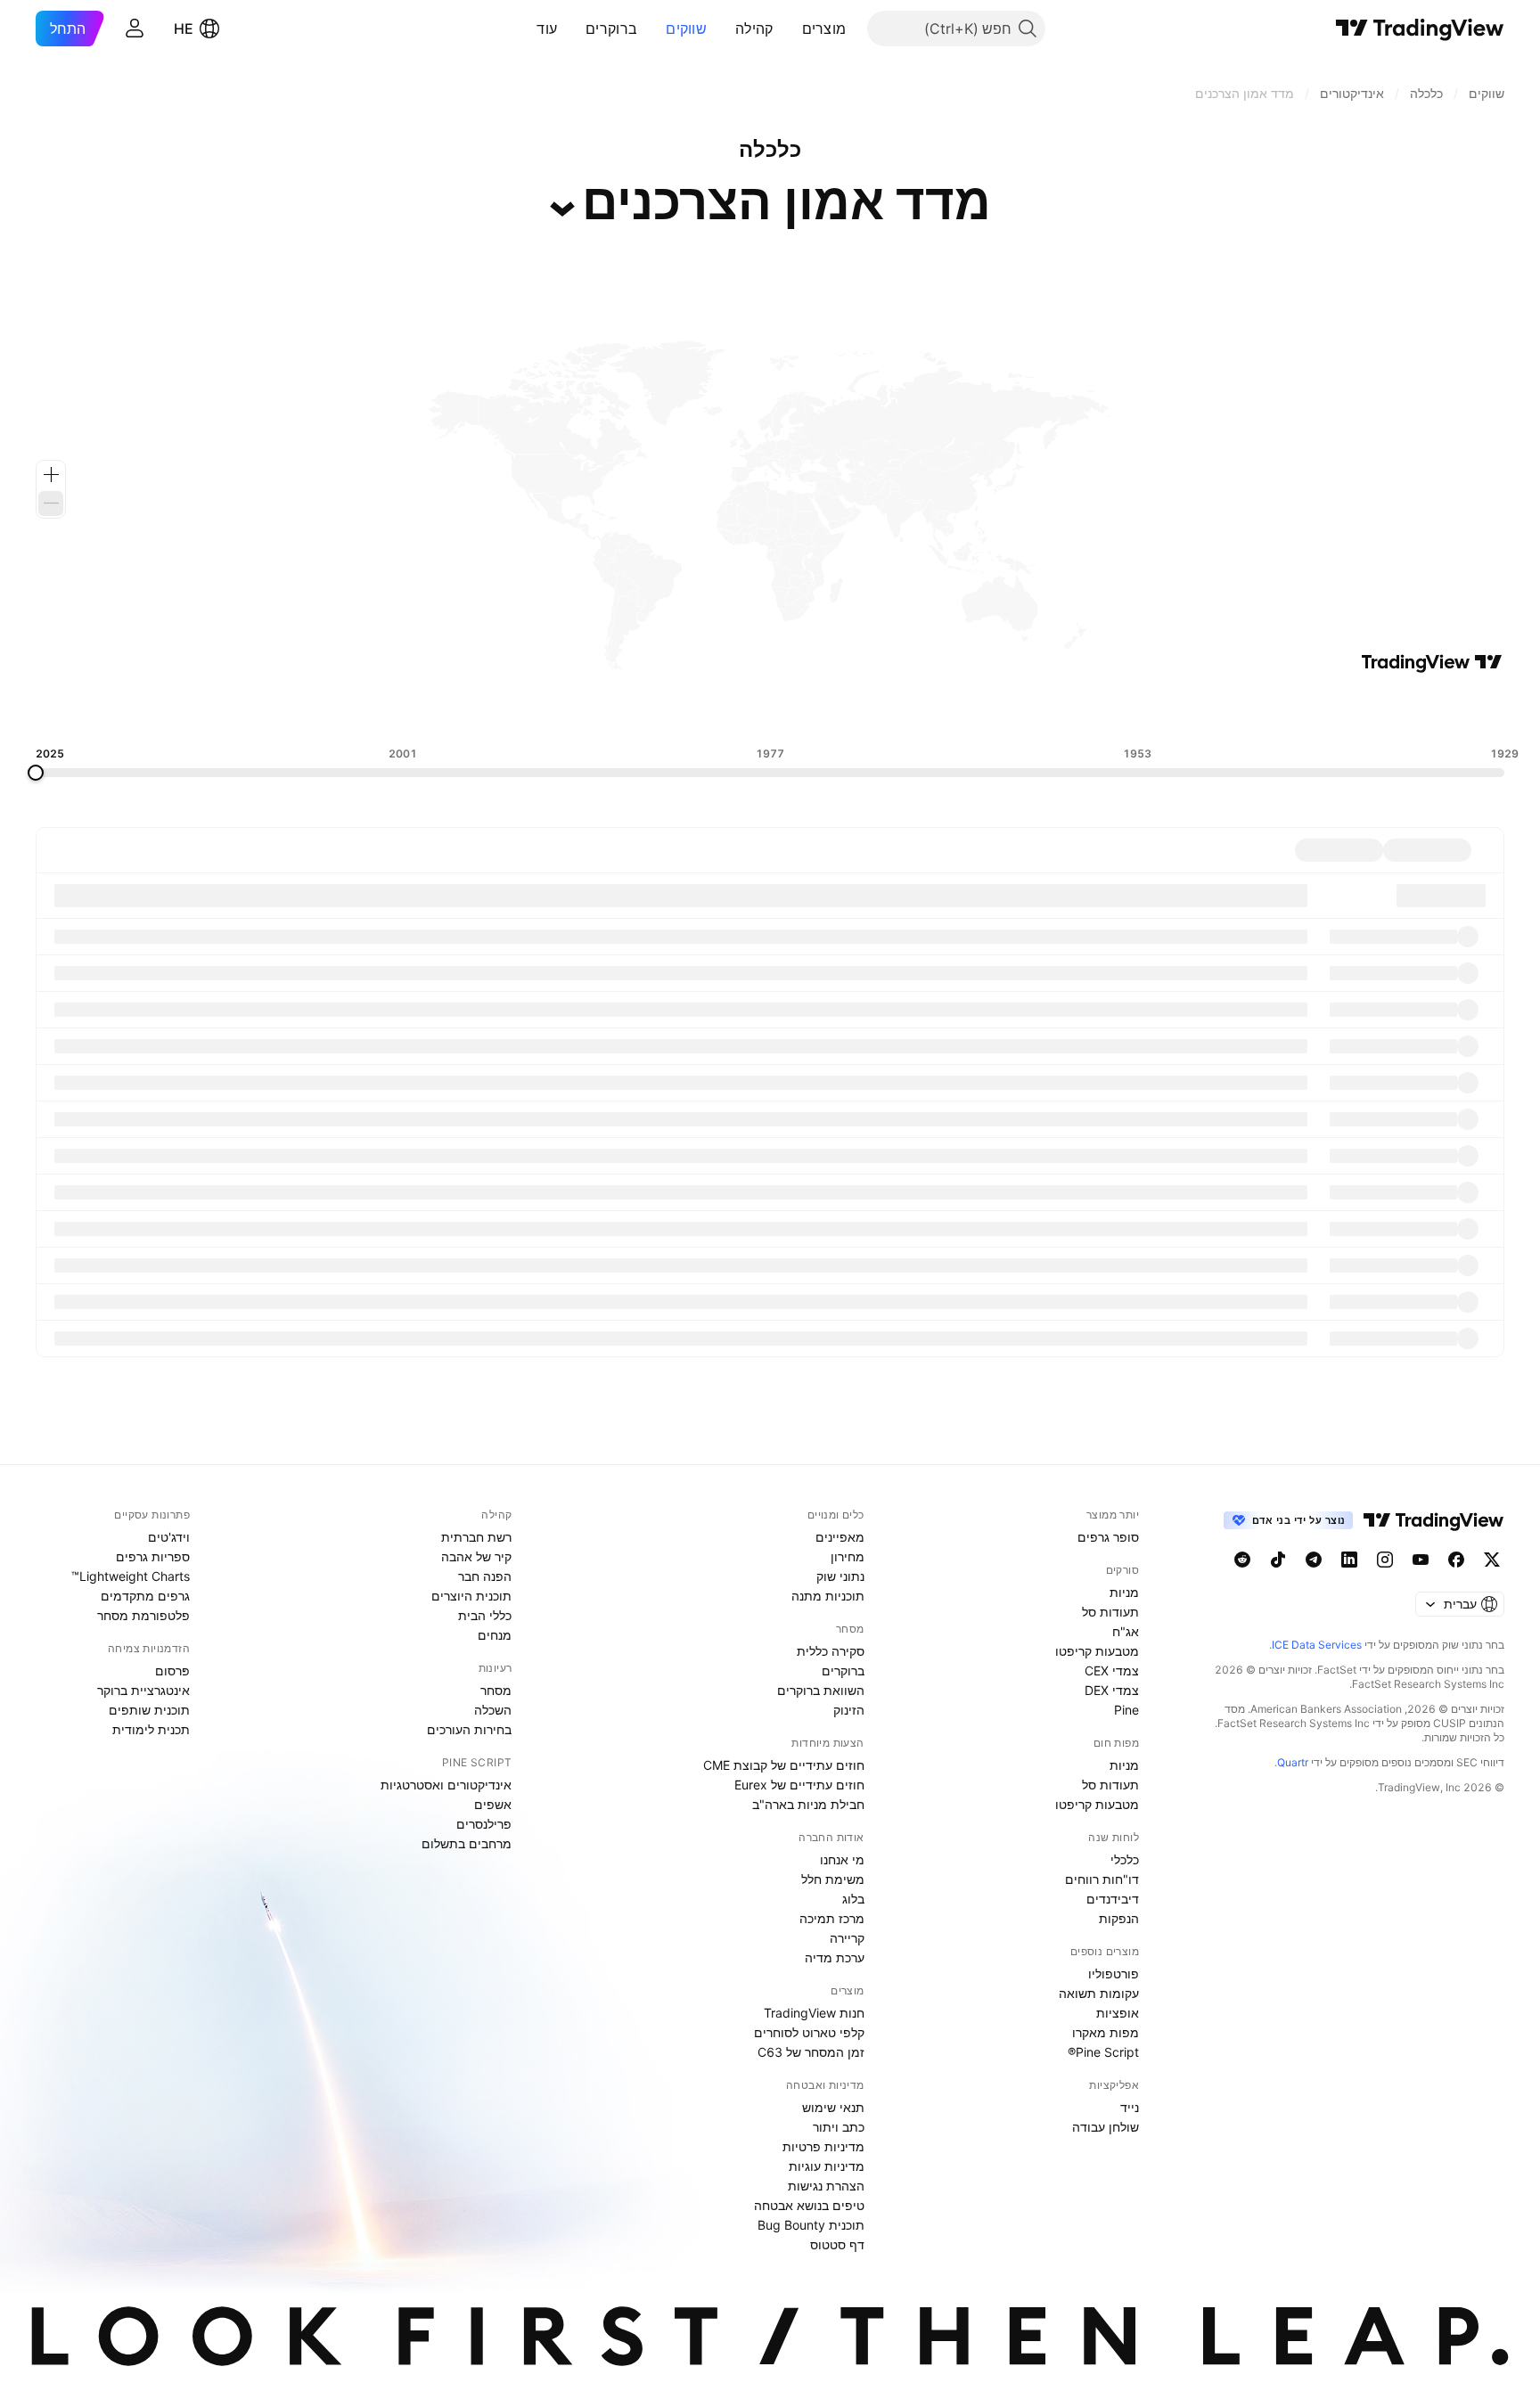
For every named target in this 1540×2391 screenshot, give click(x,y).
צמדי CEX (1112, 1670)
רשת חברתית (476, 1537)
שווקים (686, 29)
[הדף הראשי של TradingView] (1420, 29)
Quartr (1293, 1762)
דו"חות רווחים (1102, 1879)
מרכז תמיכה (832, 1918)
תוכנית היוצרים (471, 1596)
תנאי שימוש (833, 2107)
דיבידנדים (1113, 1899)
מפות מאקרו (1106, 2032)
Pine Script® (1103, 2052)
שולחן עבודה (1106, 2127)
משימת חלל (833, 1879)
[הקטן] (51, 504)
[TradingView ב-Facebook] (1456, 1560)
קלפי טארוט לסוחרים (809, 2032)
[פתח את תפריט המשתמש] (135, 29)
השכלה (493, 1710)
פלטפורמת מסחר (143, 1615)
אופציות (1118, 2013)
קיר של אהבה (476, 1556)
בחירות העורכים (469, 1729)
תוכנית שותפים (149, 1710)
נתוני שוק (840, 1576)
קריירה (847, 1938)
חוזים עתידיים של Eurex (799, 1785)
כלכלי (1125, 1859)
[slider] (36, 773)
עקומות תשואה (1099, 1993)
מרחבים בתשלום (467, 1843)
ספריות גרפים (153, 1556)
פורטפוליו (1114, 1973)
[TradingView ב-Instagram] (1385, 1560)
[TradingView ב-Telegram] (1314, 1560)
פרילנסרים (484, 1824)
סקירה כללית (831, 1651)
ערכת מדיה (835, 1957)
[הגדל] (51, 475)
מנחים (495, 1635)
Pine (1126, 1710)
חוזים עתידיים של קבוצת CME (784, 1765)
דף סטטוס (837, 2244)
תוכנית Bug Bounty (811, 2225)
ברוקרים (611, 29)
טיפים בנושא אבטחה (809, 2205)
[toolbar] (770, 710)
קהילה (754, 29)
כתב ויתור (839, 2127)
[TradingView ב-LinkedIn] (1349, 1560)
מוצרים (824, 29)
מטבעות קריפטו (1097, 1651)
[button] (789, 29)
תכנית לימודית (151, 1729)
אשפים (493, 1804)
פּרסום (172, 1670)
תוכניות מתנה (828, 1596)
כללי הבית (485, 1615)
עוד (547, 29)
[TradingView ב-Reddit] (1242, 1560)
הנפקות (1119, 1918)
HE (184, 29)
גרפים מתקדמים (145, 1596)
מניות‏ (1124, 1592)
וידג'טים (169, 1537)
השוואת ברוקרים (821, 1690)
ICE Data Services (1317, 1645)
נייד (1130, 2107)
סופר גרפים (1108, 1537)
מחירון (848, 1556)
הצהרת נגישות (826, 2186)
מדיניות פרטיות (823, 2146)
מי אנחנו (842, 1859)
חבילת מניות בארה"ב (808, 1804)
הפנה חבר (485, 1576)
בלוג (853, 1899)
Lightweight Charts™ (131, 1576)
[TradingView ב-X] (1492, 1560)
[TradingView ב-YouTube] (1421, 1560)
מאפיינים (840, 1537)
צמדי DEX (1112, 1690)
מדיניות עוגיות (827, 2166)
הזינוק (849, 1710)
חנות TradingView (814, 2013)
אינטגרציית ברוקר (143, 1690)
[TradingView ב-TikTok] (1278, 1560)
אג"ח (1126, 1631)
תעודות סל (1110, 1612)
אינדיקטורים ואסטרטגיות (446, 1785)
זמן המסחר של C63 (811, 2052)
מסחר (496, 1690)
